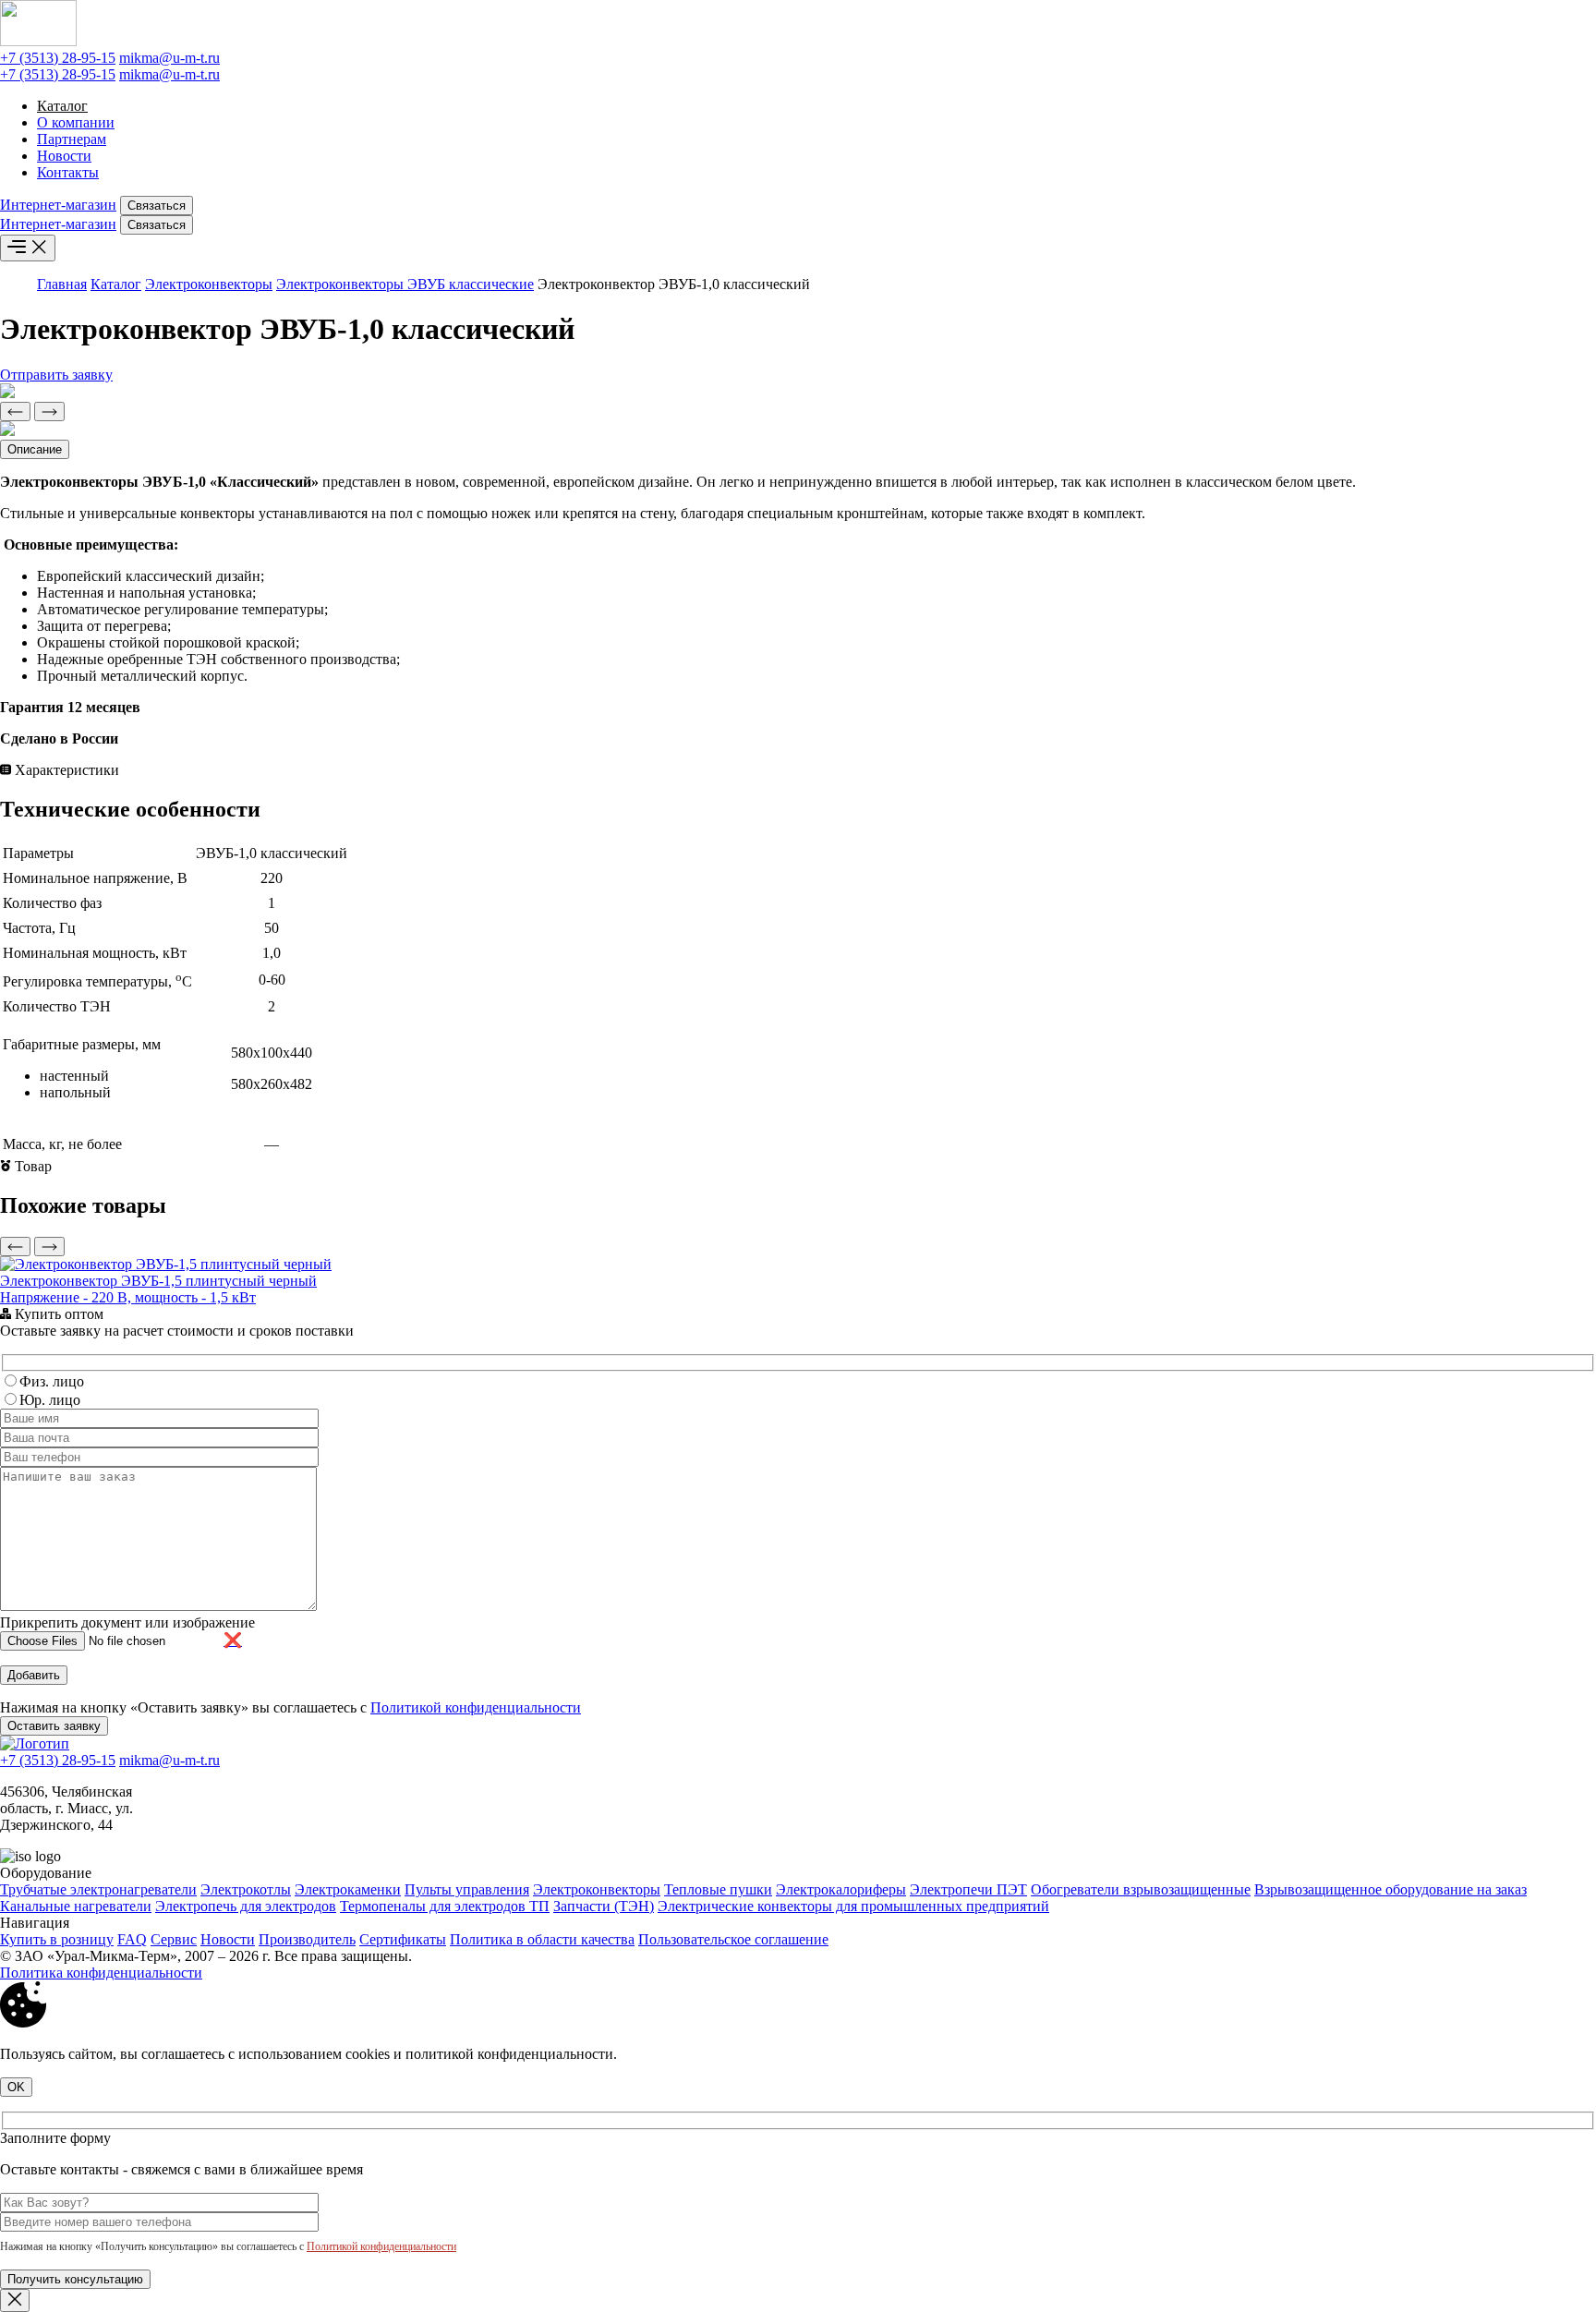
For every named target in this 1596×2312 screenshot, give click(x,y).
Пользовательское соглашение (733, 1939)
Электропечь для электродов (246, 1906)
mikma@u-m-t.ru (169, 58)
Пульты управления (467, 1889)
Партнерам (72, 139)
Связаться (157, 206)
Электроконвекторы (209, 284)
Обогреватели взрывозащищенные (1141, 1889)
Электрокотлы (246, 1889)
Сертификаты (403, 1939)
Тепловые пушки (718, 1889)
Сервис (174, 1939)
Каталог (62, 106)
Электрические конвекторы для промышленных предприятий (853, 1906)
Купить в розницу (57, 1939)
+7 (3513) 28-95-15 (58, 58)
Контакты (68, 172)
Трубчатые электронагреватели (98, 1889)
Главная (62, 284)
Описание (35, 449)
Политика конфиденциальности (101, 1973)
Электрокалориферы (841, 1889)
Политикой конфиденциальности (476, 1707)
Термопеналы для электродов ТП (445, 1906)
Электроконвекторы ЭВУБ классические (405, 284)
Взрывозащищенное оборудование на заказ (1390, 1889)
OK (16, 2087)
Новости (64, 156)
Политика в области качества (542, 1939)
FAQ (132, 1939)
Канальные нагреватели (76, 1906)
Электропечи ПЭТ (968, 1889)
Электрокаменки (348, 1889)
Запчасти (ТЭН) (604, 1906)
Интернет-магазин (58, 205)
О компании (76, 122)
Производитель (307, 1939)
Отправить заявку (56, 375)
